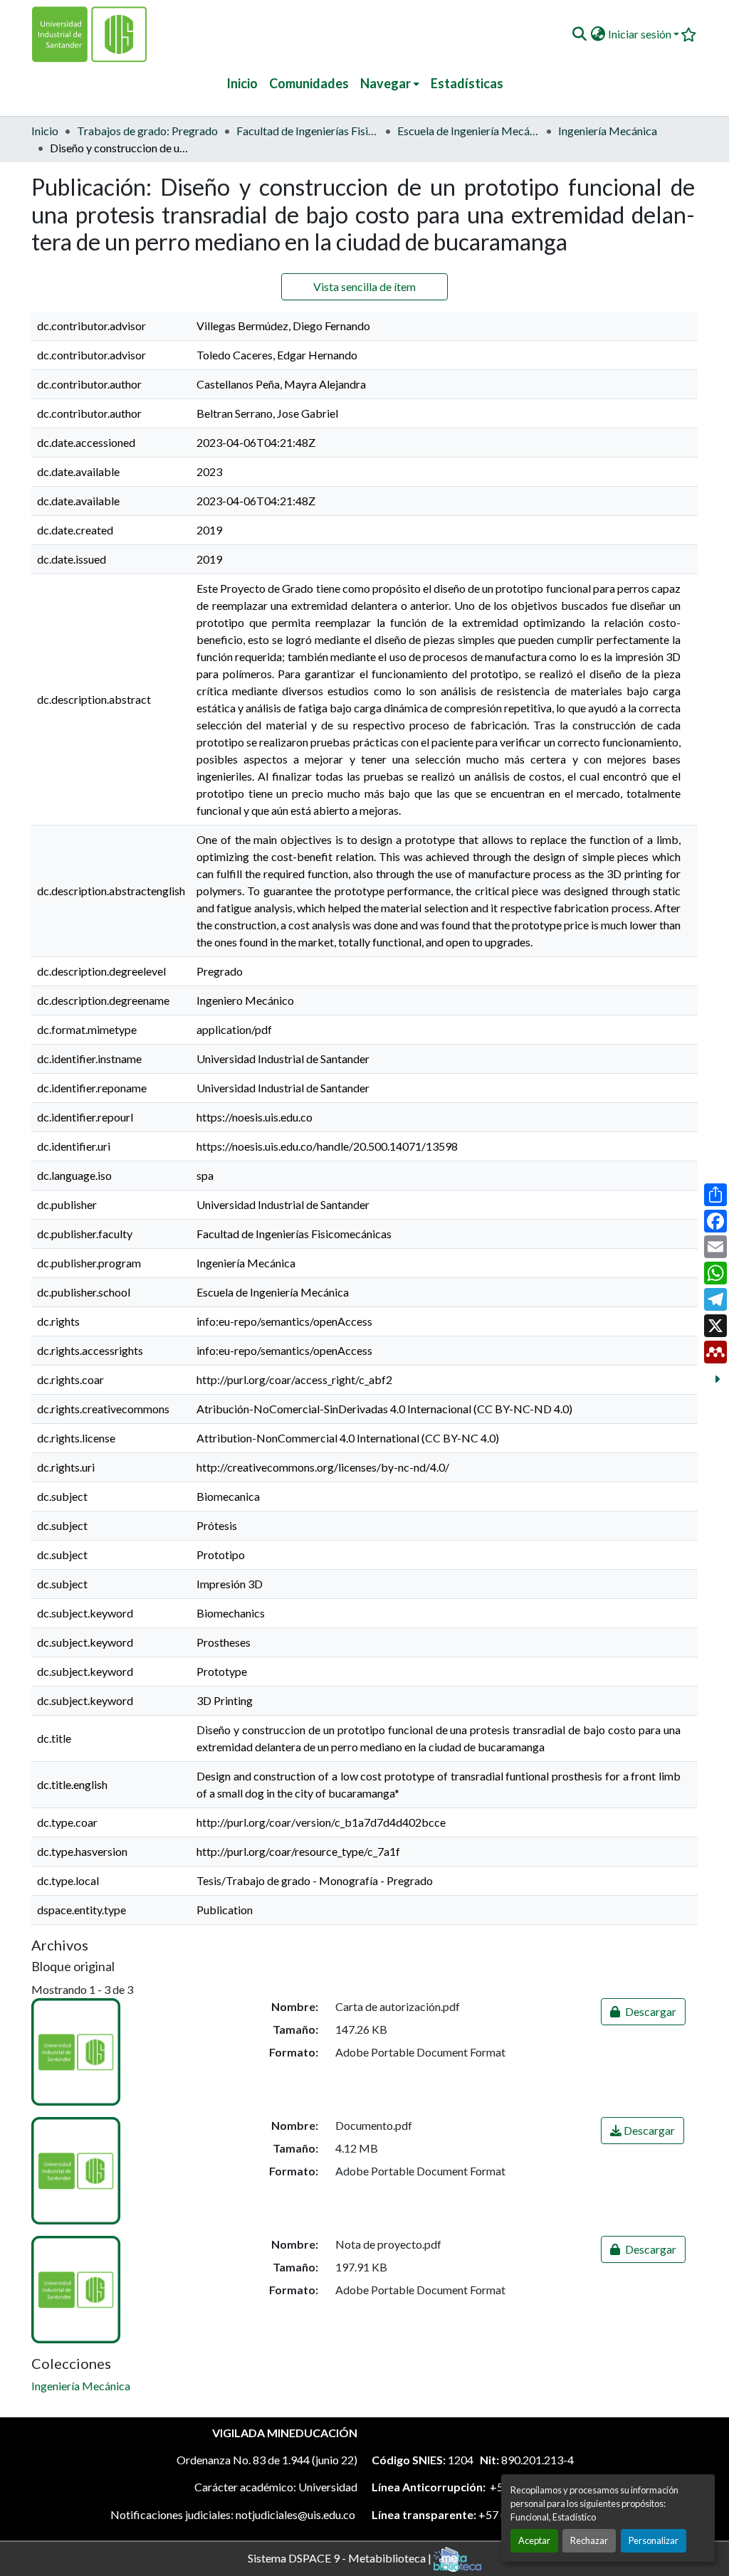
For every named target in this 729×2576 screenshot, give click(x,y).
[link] (643, 2012)
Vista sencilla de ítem (364, 286)
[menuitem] (390, 84)
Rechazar (589, 2540)
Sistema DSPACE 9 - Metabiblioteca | (341, 2557)
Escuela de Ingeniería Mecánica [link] (468, 131)
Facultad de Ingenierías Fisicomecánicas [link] (308, 131)
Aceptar (534, 2540)
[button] (579, 34)
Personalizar (654, 2540)
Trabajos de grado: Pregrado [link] (147, 131)
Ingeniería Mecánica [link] (608, 131)
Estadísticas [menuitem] (467, 83)
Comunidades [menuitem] (309, 83)
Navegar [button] (386, 83)
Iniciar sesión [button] (641, 34)
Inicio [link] (45, 131)
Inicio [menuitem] (242, 83)
